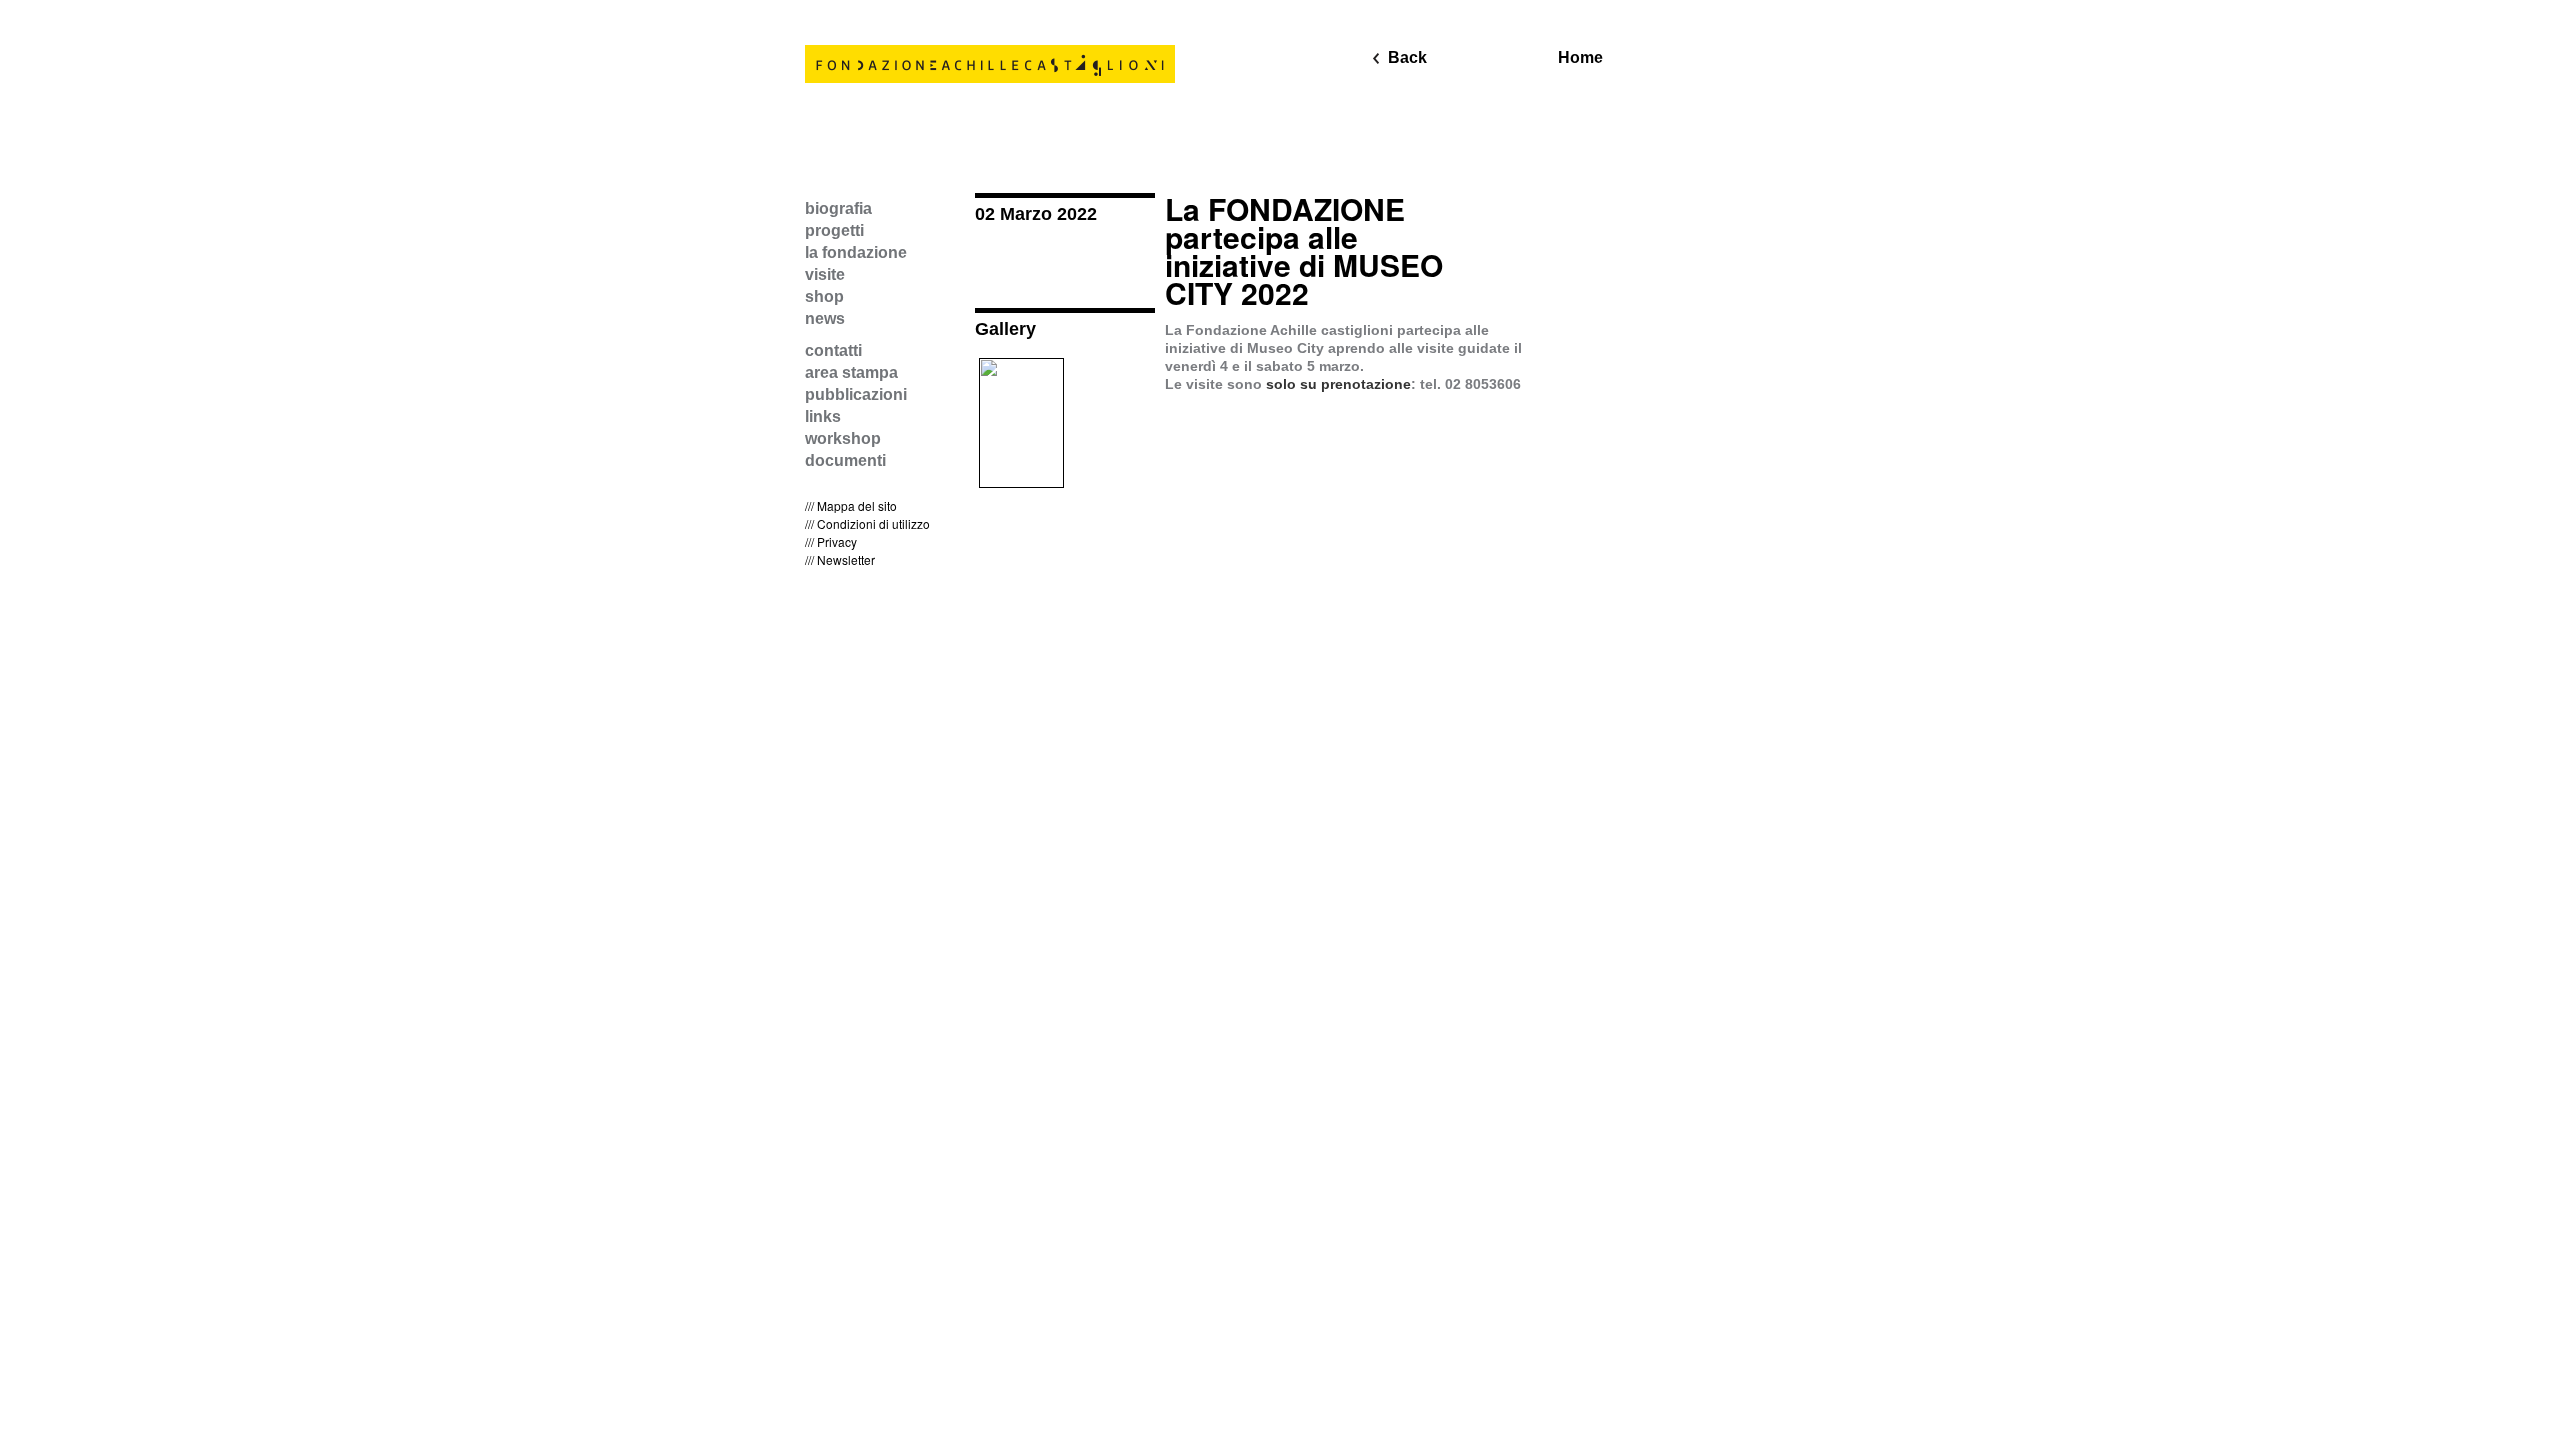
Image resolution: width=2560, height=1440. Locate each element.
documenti (845, 460)
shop (824, 296)
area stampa (851, 372)
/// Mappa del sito (851, 505)
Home (1580, 58)
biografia (838, 208)
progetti (834, 230)
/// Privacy (831, 541)
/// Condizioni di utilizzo (867, 523)
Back (1407, 58)
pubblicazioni (856, 394)
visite (825, 274)
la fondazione (856, 252)
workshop (843, 438)
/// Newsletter (840, 559)
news (825, 318)
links (823, 416)
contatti (833, 350)
